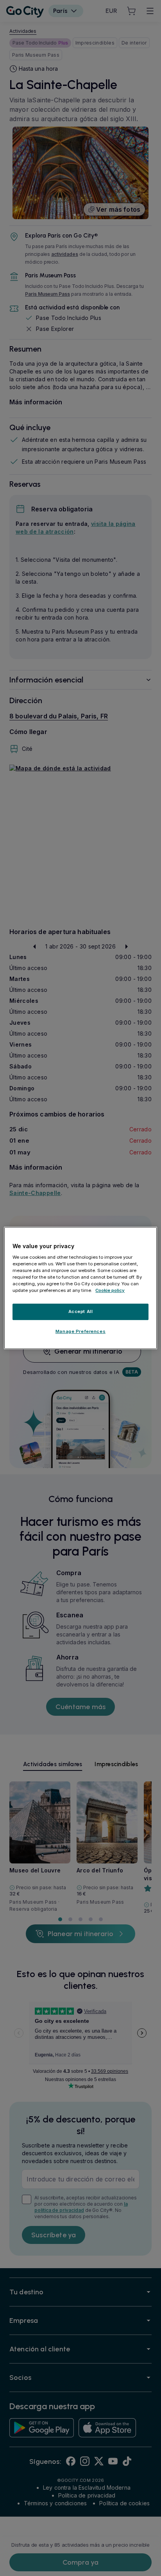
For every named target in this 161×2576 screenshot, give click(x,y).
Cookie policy (110, 1290)
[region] (80, 1288)
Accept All (81, 1311)
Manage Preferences (80, 1331)
